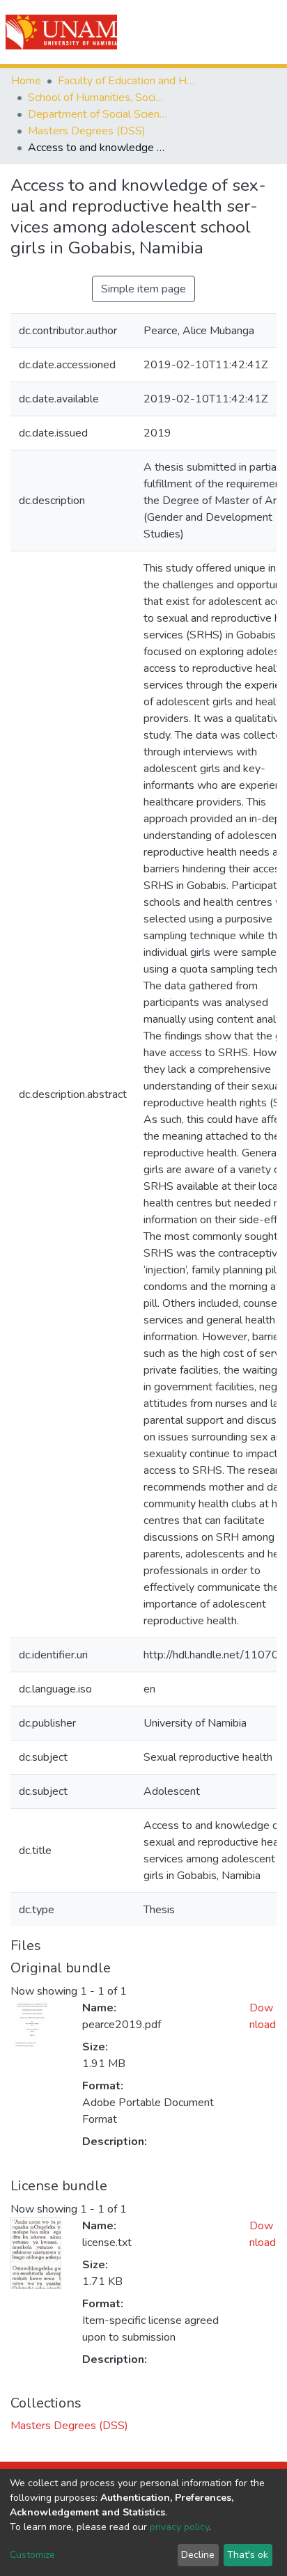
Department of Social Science (98, 114)
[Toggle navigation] (267, 32)
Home (26, 81)
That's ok (248, 2555)
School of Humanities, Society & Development (98, 97)
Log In (226, 32)
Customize (32, 2555)
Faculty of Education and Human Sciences (127, 81)
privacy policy (179, 2527)
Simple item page (143, 289)
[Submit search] (197, 32)
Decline (198, 2555)
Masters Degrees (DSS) (87, 131)
